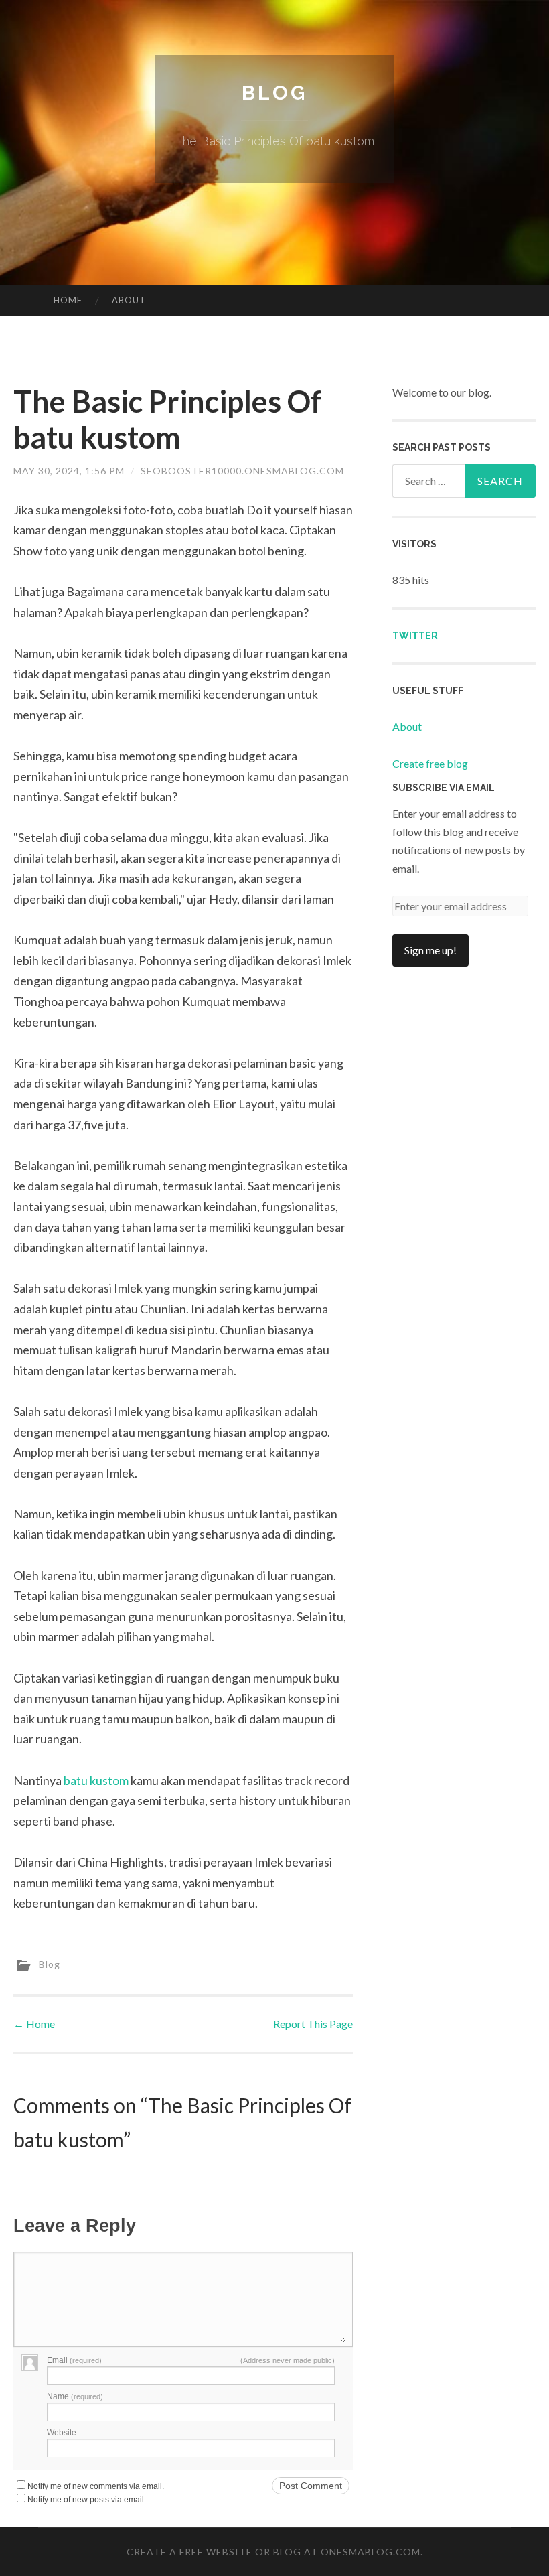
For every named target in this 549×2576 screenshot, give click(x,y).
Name (75, 2396)
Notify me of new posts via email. (87, 2500)
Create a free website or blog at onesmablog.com (273, 2552)
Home (68, 300)
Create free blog (430, 763)
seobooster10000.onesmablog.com (242, 471)
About (129, 300)
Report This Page (313, 2024)
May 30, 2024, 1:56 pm (69, 471)
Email (74, 2360)
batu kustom (96, 1780)
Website (62, 2433)
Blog (274, 93)
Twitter (415, 636)
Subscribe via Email (444, 788)
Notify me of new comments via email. (96, 2486)
